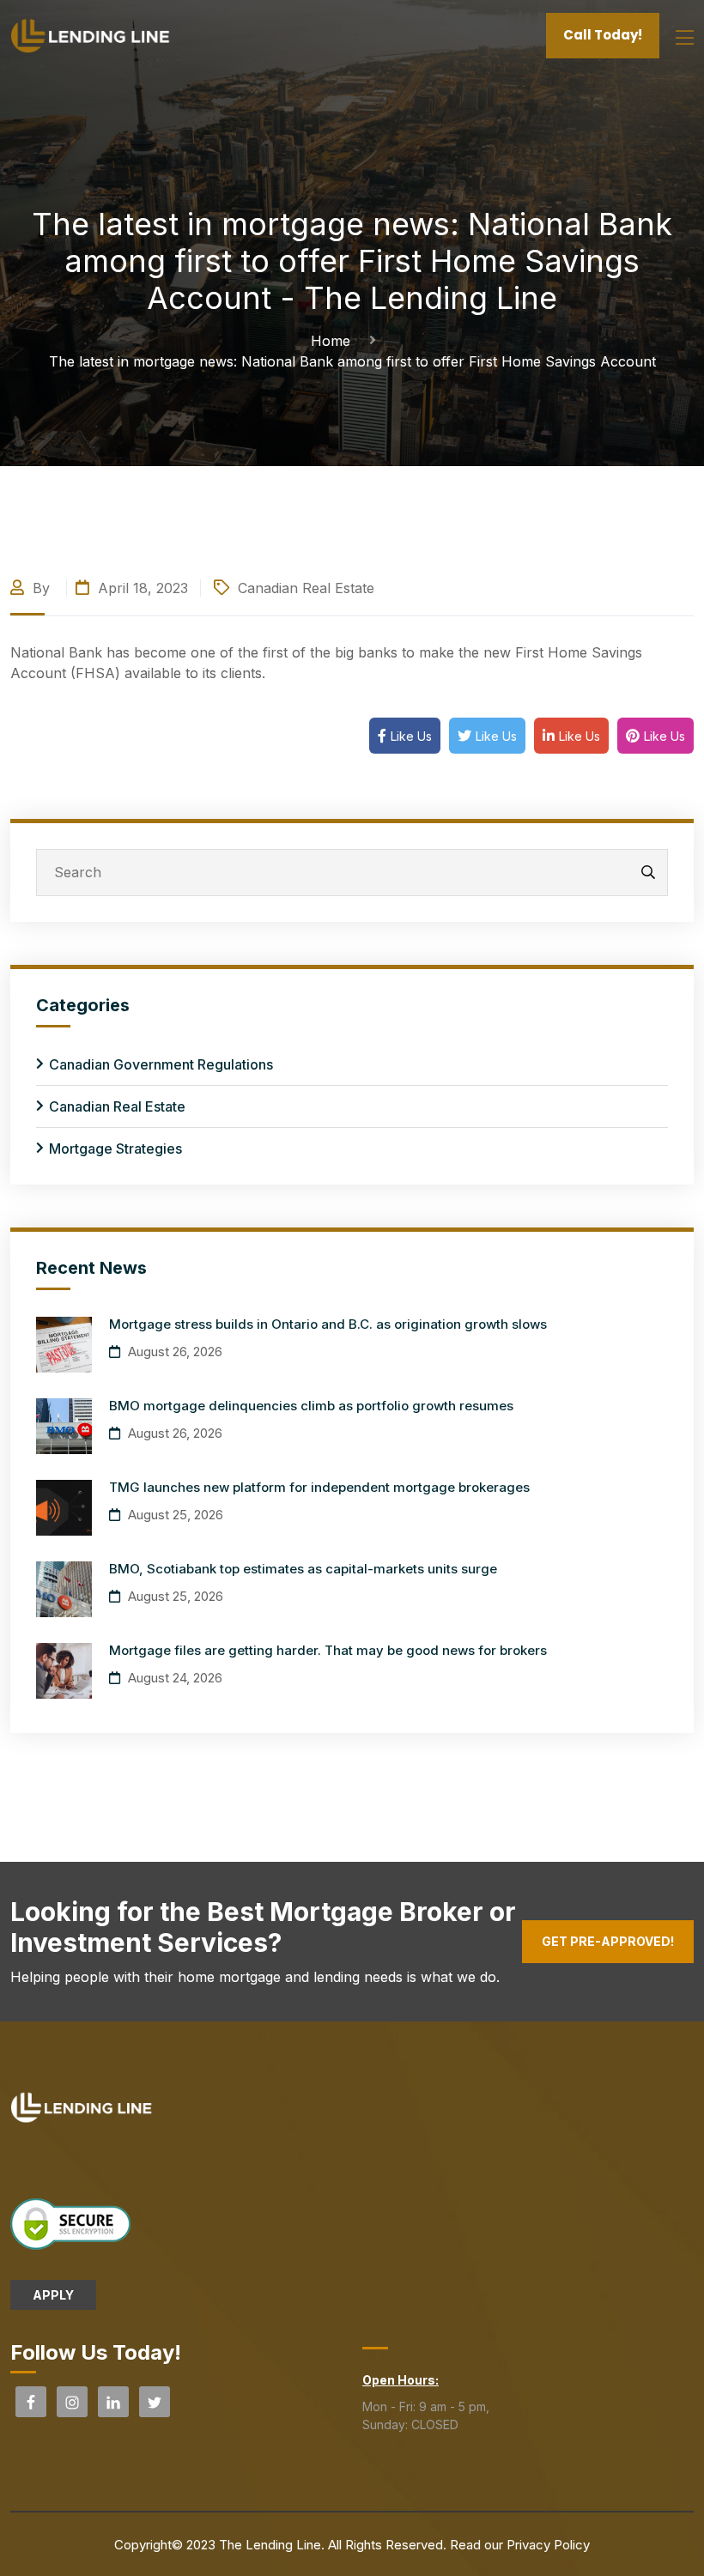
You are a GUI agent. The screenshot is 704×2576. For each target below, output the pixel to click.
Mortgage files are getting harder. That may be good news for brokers (328, 1650)
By (41, 588)
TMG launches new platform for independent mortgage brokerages (319, 1487)
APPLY (53, 2295)
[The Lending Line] (91, 34)
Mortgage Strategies (115, 1149)
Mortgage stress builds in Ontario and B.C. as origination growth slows (328, 1324)
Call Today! (603, 35)
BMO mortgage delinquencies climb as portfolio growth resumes (311, 1406)
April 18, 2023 (141, 588)
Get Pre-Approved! (608, 1941)
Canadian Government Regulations (161, 1064)
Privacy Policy (548, 2545)
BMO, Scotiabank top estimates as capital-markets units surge (303, 1569)
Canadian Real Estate (306, 588)
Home (335, 341)
